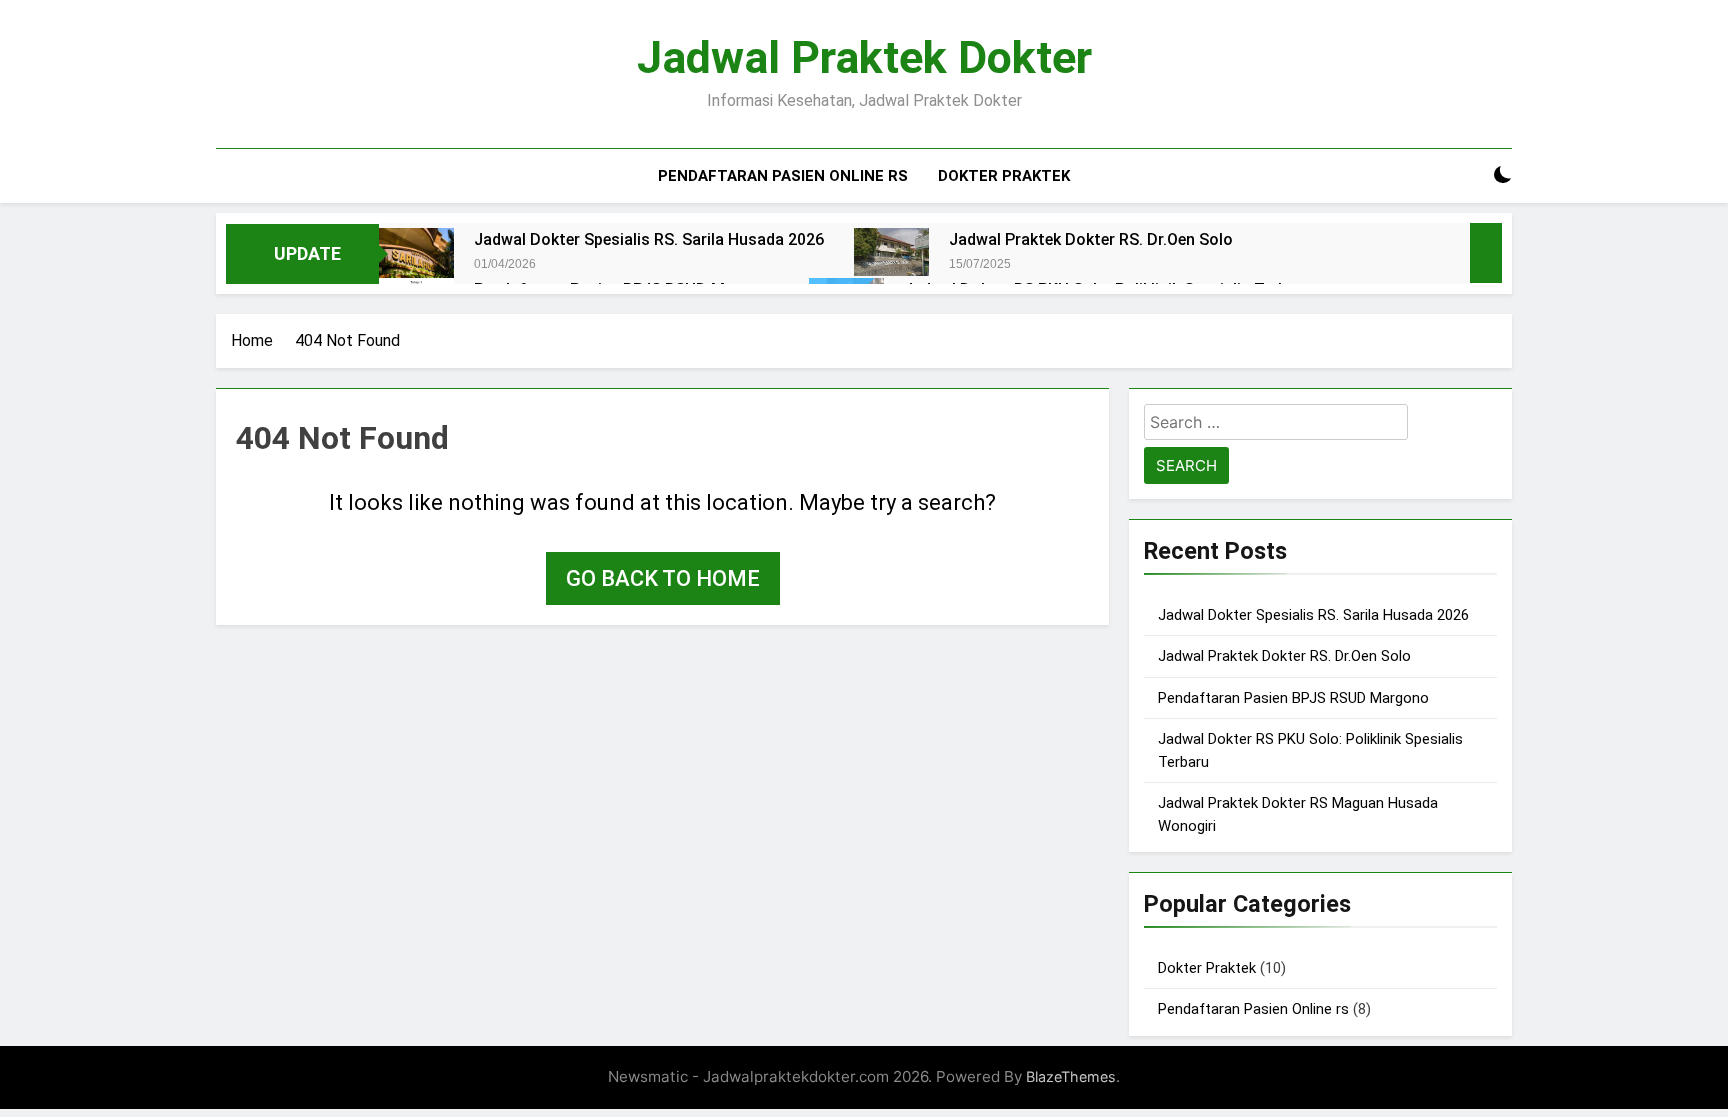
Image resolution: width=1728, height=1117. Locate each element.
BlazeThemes (1071, 1076)
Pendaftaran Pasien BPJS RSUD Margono (1293, 698)
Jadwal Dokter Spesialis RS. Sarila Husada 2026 (649, 239)
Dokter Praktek (1004, 176)
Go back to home (663, 578)
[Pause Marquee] (1486, 253)
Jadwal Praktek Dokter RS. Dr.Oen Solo (1091, 239)
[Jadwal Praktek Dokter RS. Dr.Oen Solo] (891, 252)
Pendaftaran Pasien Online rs (783, 176)
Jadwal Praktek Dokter (864, 57)
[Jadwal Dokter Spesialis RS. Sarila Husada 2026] (416, 253)
